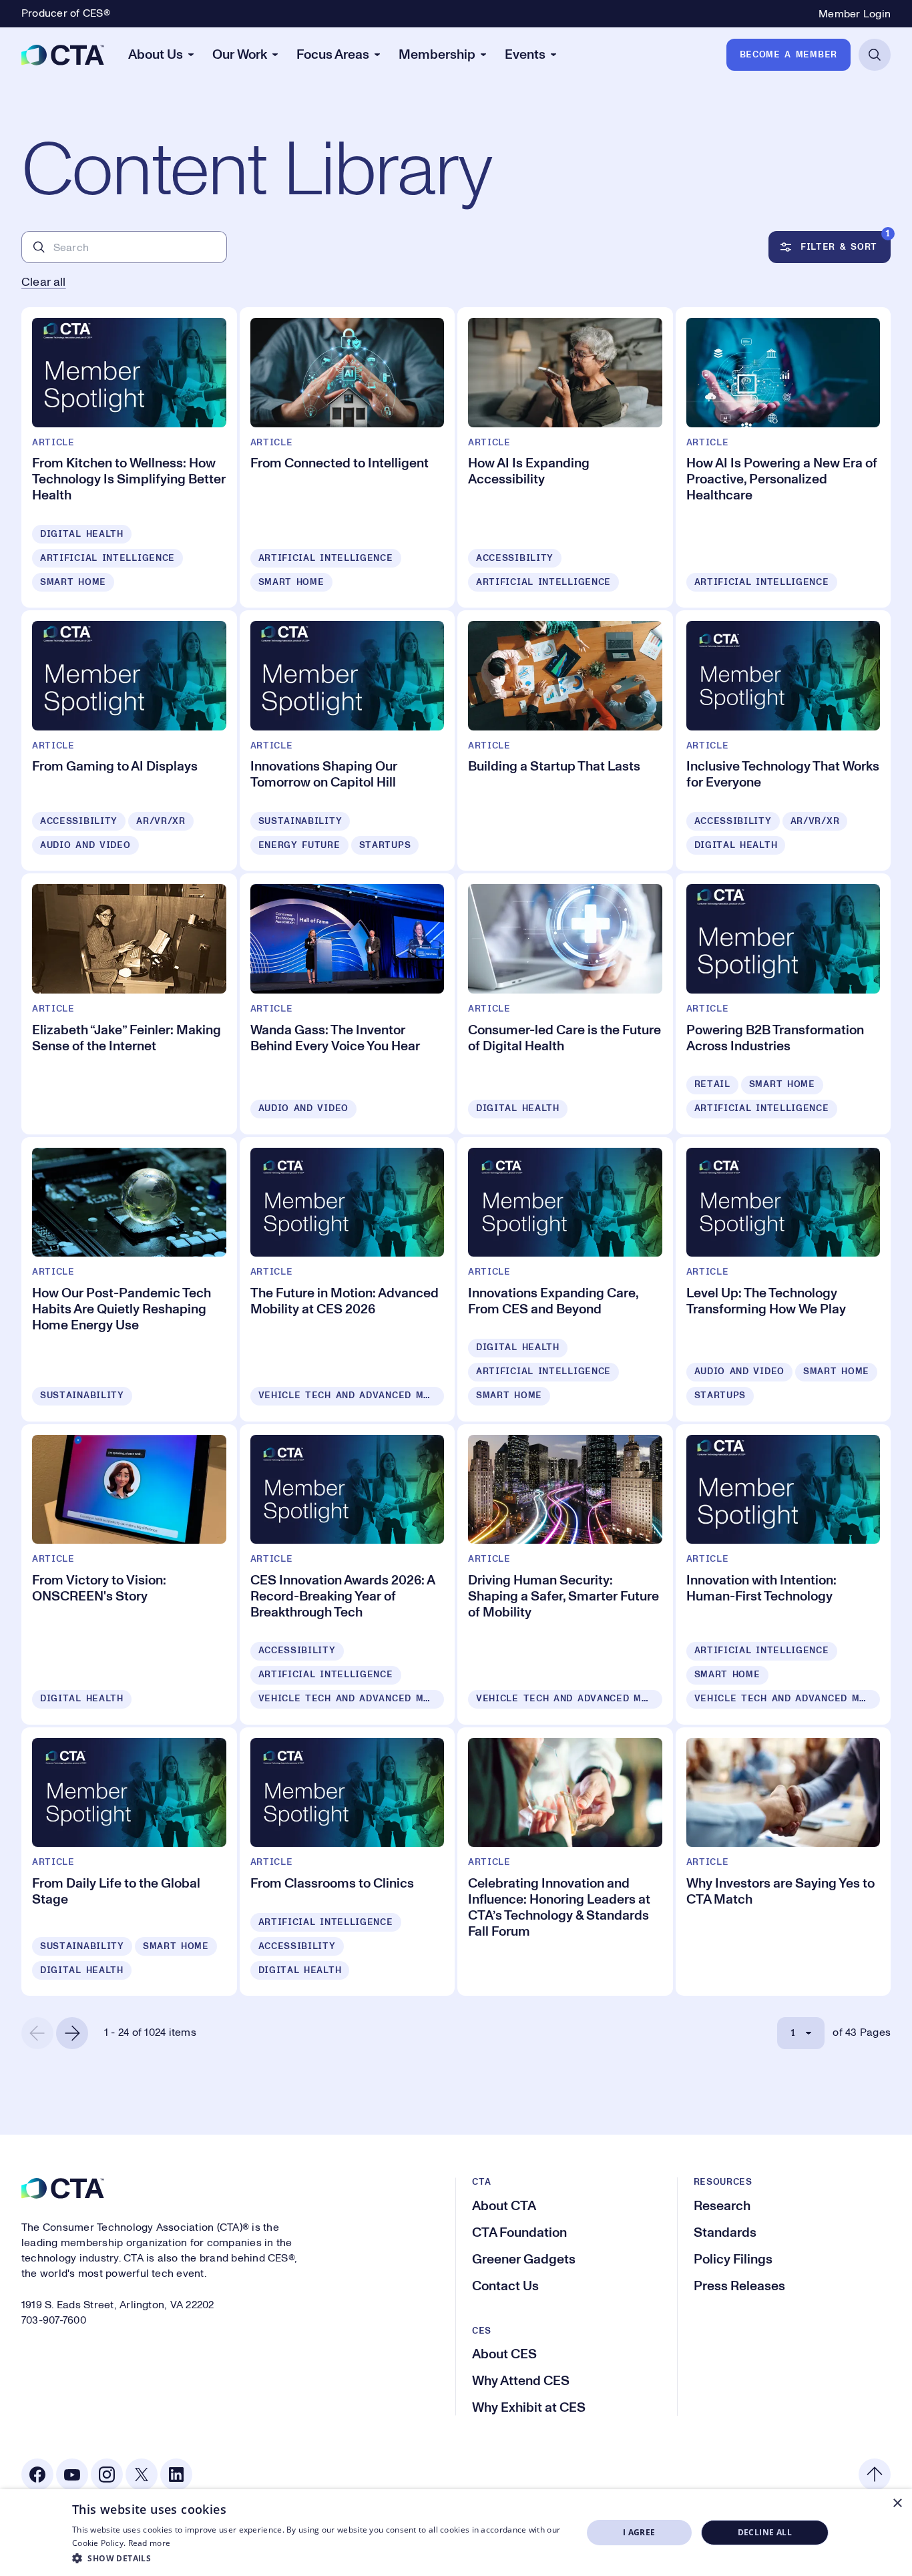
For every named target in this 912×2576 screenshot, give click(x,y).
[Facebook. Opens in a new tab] (37, 2475)
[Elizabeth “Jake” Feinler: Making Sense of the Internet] (129, 1004)
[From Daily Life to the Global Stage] (129, 1862)
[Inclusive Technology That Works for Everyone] (783, 740)
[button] (319, 2558)
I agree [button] (639, 2532)
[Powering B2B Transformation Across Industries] (783, 1004)
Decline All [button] (765, 2532)
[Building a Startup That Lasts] (565, 740)
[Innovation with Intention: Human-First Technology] (783, 1574)
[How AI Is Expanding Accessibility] (565, 457)
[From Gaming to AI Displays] (129, 740)
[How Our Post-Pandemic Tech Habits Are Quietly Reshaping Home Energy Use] (129, 1279)
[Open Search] (875, 55)
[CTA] (63, 55)
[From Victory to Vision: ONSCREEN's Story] (129, 1574)
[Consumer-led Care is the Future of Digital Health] (565, 1004)
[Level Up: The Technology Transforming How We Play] (783, 1279)
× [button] (897, 2504)
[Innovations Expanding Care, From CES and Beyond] (565, 1279)
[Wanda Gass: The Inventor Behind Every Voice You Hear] (348, 1004)
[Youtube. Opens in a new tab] (72, 2475)
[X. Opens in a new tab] (142, 2475)
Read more (150, 2543)
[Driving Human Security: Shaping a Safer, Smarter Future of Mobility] (565, 1574)
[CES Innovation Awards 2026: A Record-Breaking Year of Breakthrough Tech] (348, 1574)
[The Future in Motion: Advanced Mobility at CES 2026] (348, 1279)
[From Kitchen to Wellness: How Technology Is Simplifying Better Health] (129, 457)
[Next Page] (72, 2033)
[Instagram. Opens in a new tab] (107, 2475)
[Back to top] (875, 2475)
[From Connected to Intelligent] (348, 457)
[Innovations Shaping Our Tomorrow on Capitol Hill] (348, 740)
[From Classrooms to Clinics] (348, 1862)
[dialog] (456, 2533)
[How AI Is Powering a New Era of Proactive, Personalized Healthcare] (783, 457)
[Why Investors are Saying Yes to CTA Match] (783, 1862)
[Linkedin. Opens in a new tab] (176, 2475)
